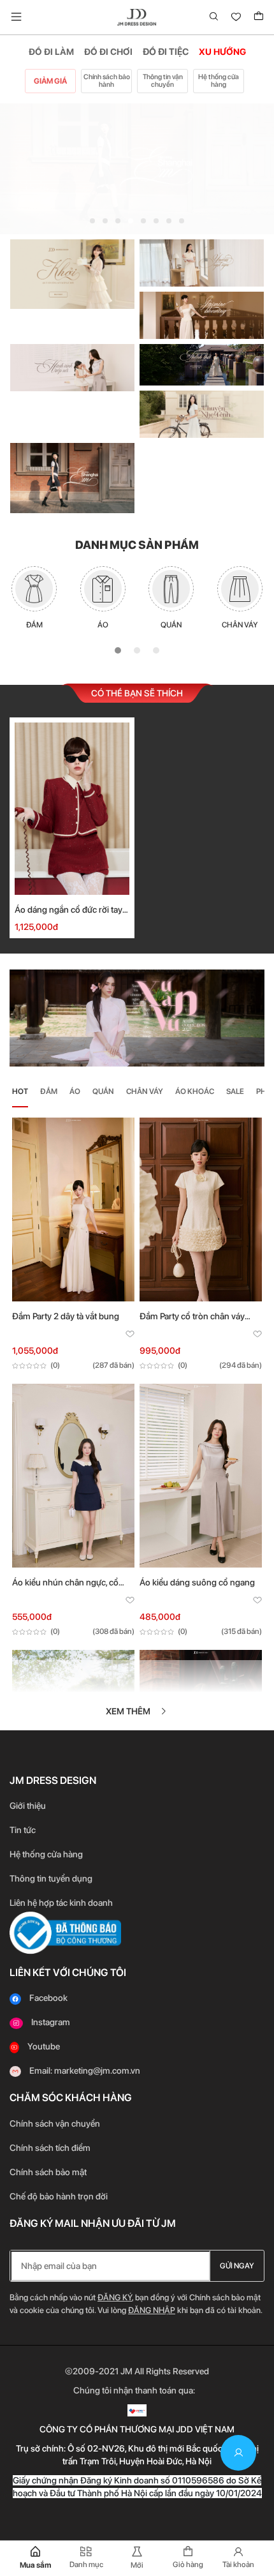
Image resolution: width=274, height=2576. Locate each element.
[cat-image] (34, 589)
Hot (20, 1091)
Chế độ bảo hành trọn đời (59, 2196)
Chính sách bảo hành (107, 81)
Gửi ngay (237, 2266)
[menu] (16, 17)
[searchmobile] (214, 17)
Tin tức (23, 1830)
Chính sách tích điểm (50, 2148)
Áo (75, 1091)
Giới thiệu (28, 1806)
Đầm (49, 1091)
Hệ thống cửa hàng (219, 81)
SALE (235, 1091)
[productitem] (73, 1208)
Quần (103, 1091)
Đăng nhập (152, 2310)
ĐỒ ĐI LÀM (51, 52)
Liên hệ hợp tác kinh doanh (61, 1903)
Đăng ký (115, 2297)
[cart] (259, 17)
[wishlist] (236, 17)
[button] (92, 221)
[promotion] (72, 273)
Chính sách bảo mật (49, 2172)
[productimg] (72, 809)
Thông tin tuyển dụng (51, 1878)
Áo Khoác (195, 1091)
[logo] (137, 17)
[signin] (238, 2453)
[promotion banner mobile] (137, 1017)
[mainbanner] (137, 169)
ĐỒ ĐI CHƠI (108, 52)
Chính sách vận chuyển (55, 2123)
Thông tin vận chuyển (163, 81)
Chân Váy (145, 1091)
